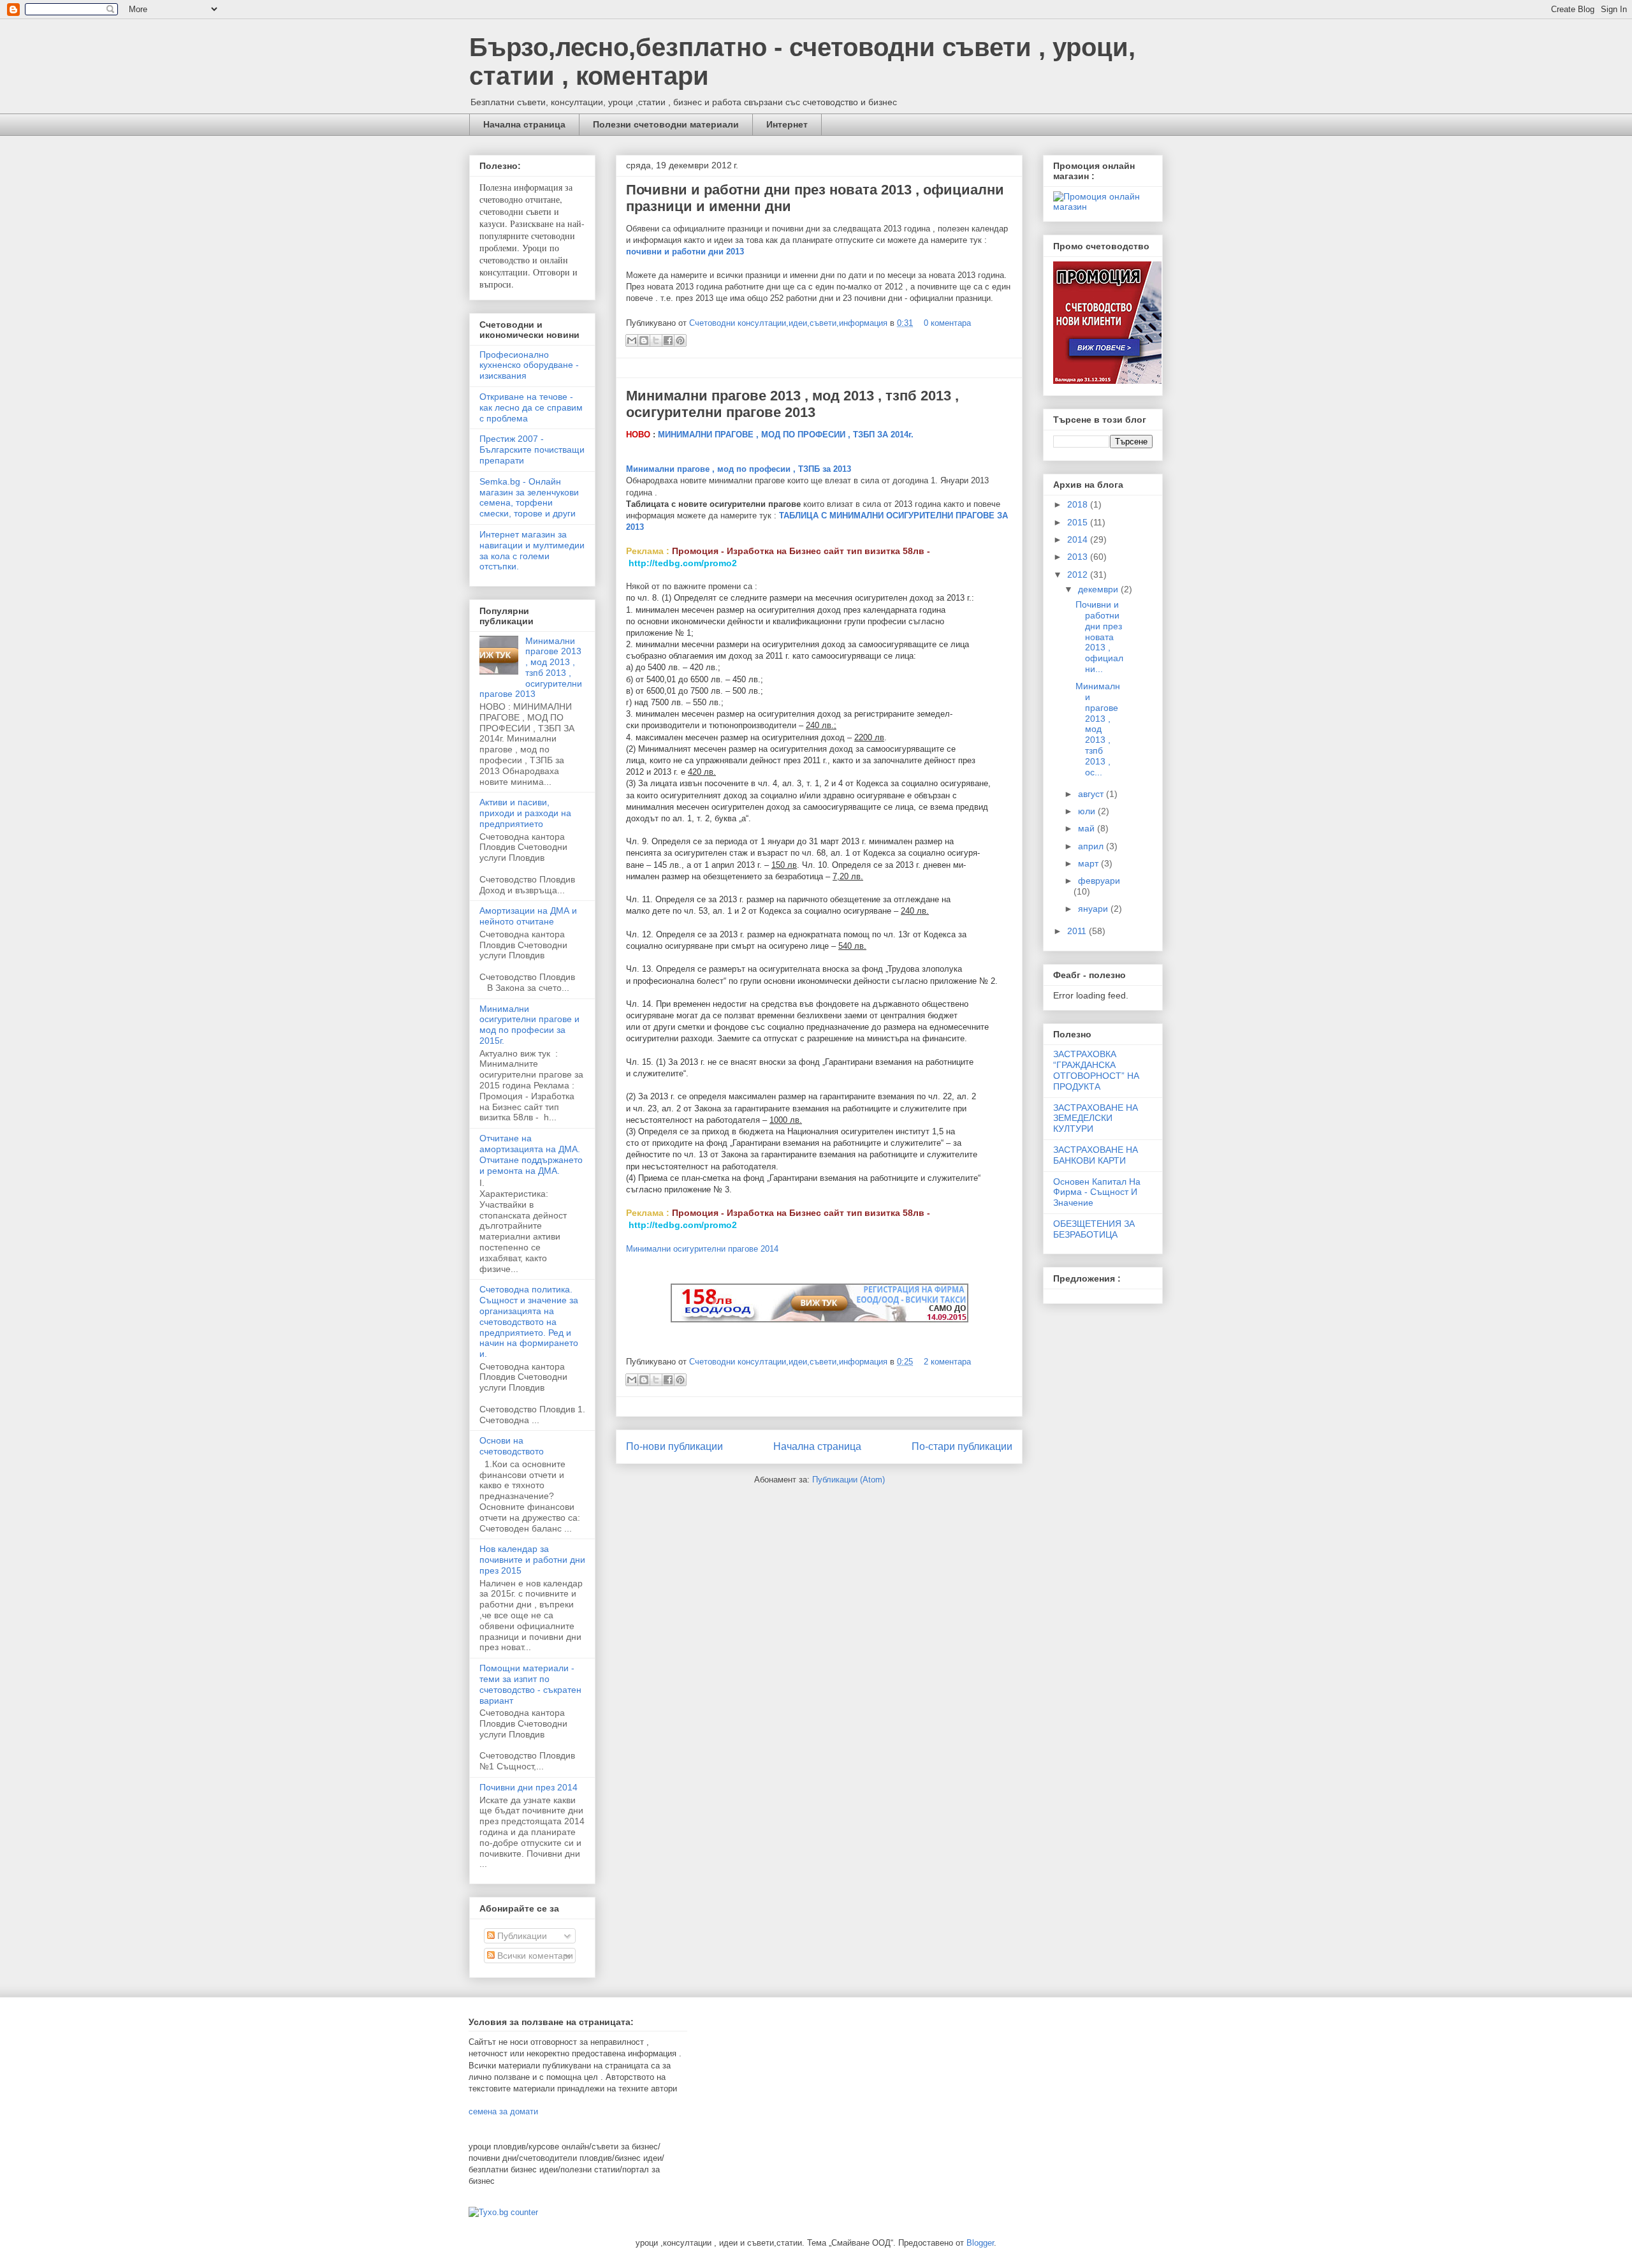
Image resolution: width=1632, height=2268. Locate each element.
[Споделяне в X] (656, 340)
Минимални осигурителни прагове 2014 (702, 1249)
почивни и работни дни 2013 (685, 252)
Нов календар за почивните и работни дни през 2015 (532, 1560)
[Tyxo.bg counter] (503, 2212)
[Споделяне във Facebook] (668, 340)
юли (1088, 811)
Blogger (980, 2243)
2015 (1079, 522)
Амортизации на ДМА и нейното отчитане (528, 916)
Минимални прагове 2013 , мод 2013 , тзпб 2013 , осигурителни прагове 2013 (792, 404)
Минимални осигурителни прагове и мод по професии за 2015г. (529, 1025)
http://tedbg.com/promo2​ (683, 563)
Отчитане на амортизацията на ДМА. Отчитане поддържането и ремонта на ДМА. (531, 1154)
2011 (1078, 931)
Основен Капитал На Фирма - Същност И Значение (1097, 1192)
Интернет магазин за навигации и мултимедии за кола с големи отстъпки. (532, 550)
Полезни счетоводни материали (666, 124)
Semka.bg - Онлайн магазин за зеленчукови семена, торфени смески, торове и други (529, 497)
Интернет (787, 124)
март (1089, 863)
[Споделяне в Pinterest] (680, 340)
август (1092, 794)
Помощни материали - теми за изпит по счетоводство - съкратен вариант (530, 1684)
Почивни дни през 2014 (528, 1787)
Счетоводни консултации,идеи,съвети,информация (790, 323)
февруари (1099, 881)
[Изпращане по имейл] (632, 340)
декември (1099, 589)
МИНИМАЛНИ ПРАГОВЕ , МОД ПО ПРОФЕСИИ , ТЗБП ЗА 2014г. (786, 435)
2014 (1079, 539)
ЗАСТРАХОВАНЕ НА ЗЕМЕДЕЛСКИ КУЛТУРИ (1096, 1118)
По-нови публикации (674, 1446)
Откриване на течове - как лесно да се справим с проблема (531, 407)
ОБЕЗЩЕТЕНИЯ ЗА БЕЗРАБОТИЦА (1094, 1229)
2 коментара (947, 1362)
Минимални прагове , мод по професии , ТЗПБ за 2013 (739, 469)
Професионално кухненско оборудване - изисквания (529, 365)
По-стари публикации (962, 1446)
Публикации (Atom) (849, 1480)
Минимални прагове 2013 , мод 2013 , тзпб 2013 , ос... (1098, 729)
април (1092, 846)
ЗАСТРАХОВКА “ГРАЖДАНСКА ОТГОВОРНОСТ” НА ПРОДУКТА (1096, 1070)
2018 (1079, 504)
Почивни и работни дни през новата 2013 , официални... (1099, 637)
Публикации (521, 1936)
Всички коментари (534, 1956)
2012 (1079, 574)
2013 (1079, 557)
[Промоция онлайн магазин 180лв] (1103, 207)
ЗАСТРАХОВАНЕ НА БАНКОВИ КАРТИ (1096, 1155)
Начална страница (524, 124)
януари (1094, 909)
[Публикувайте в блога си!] (644, 340)
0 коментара (947, 323)
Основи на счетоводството (512, 1446)
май (1088, 828)
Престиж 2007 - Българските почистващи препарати (532, 450)
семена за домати (503, 2111)
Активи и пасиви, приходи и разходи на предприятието (525, 813)
